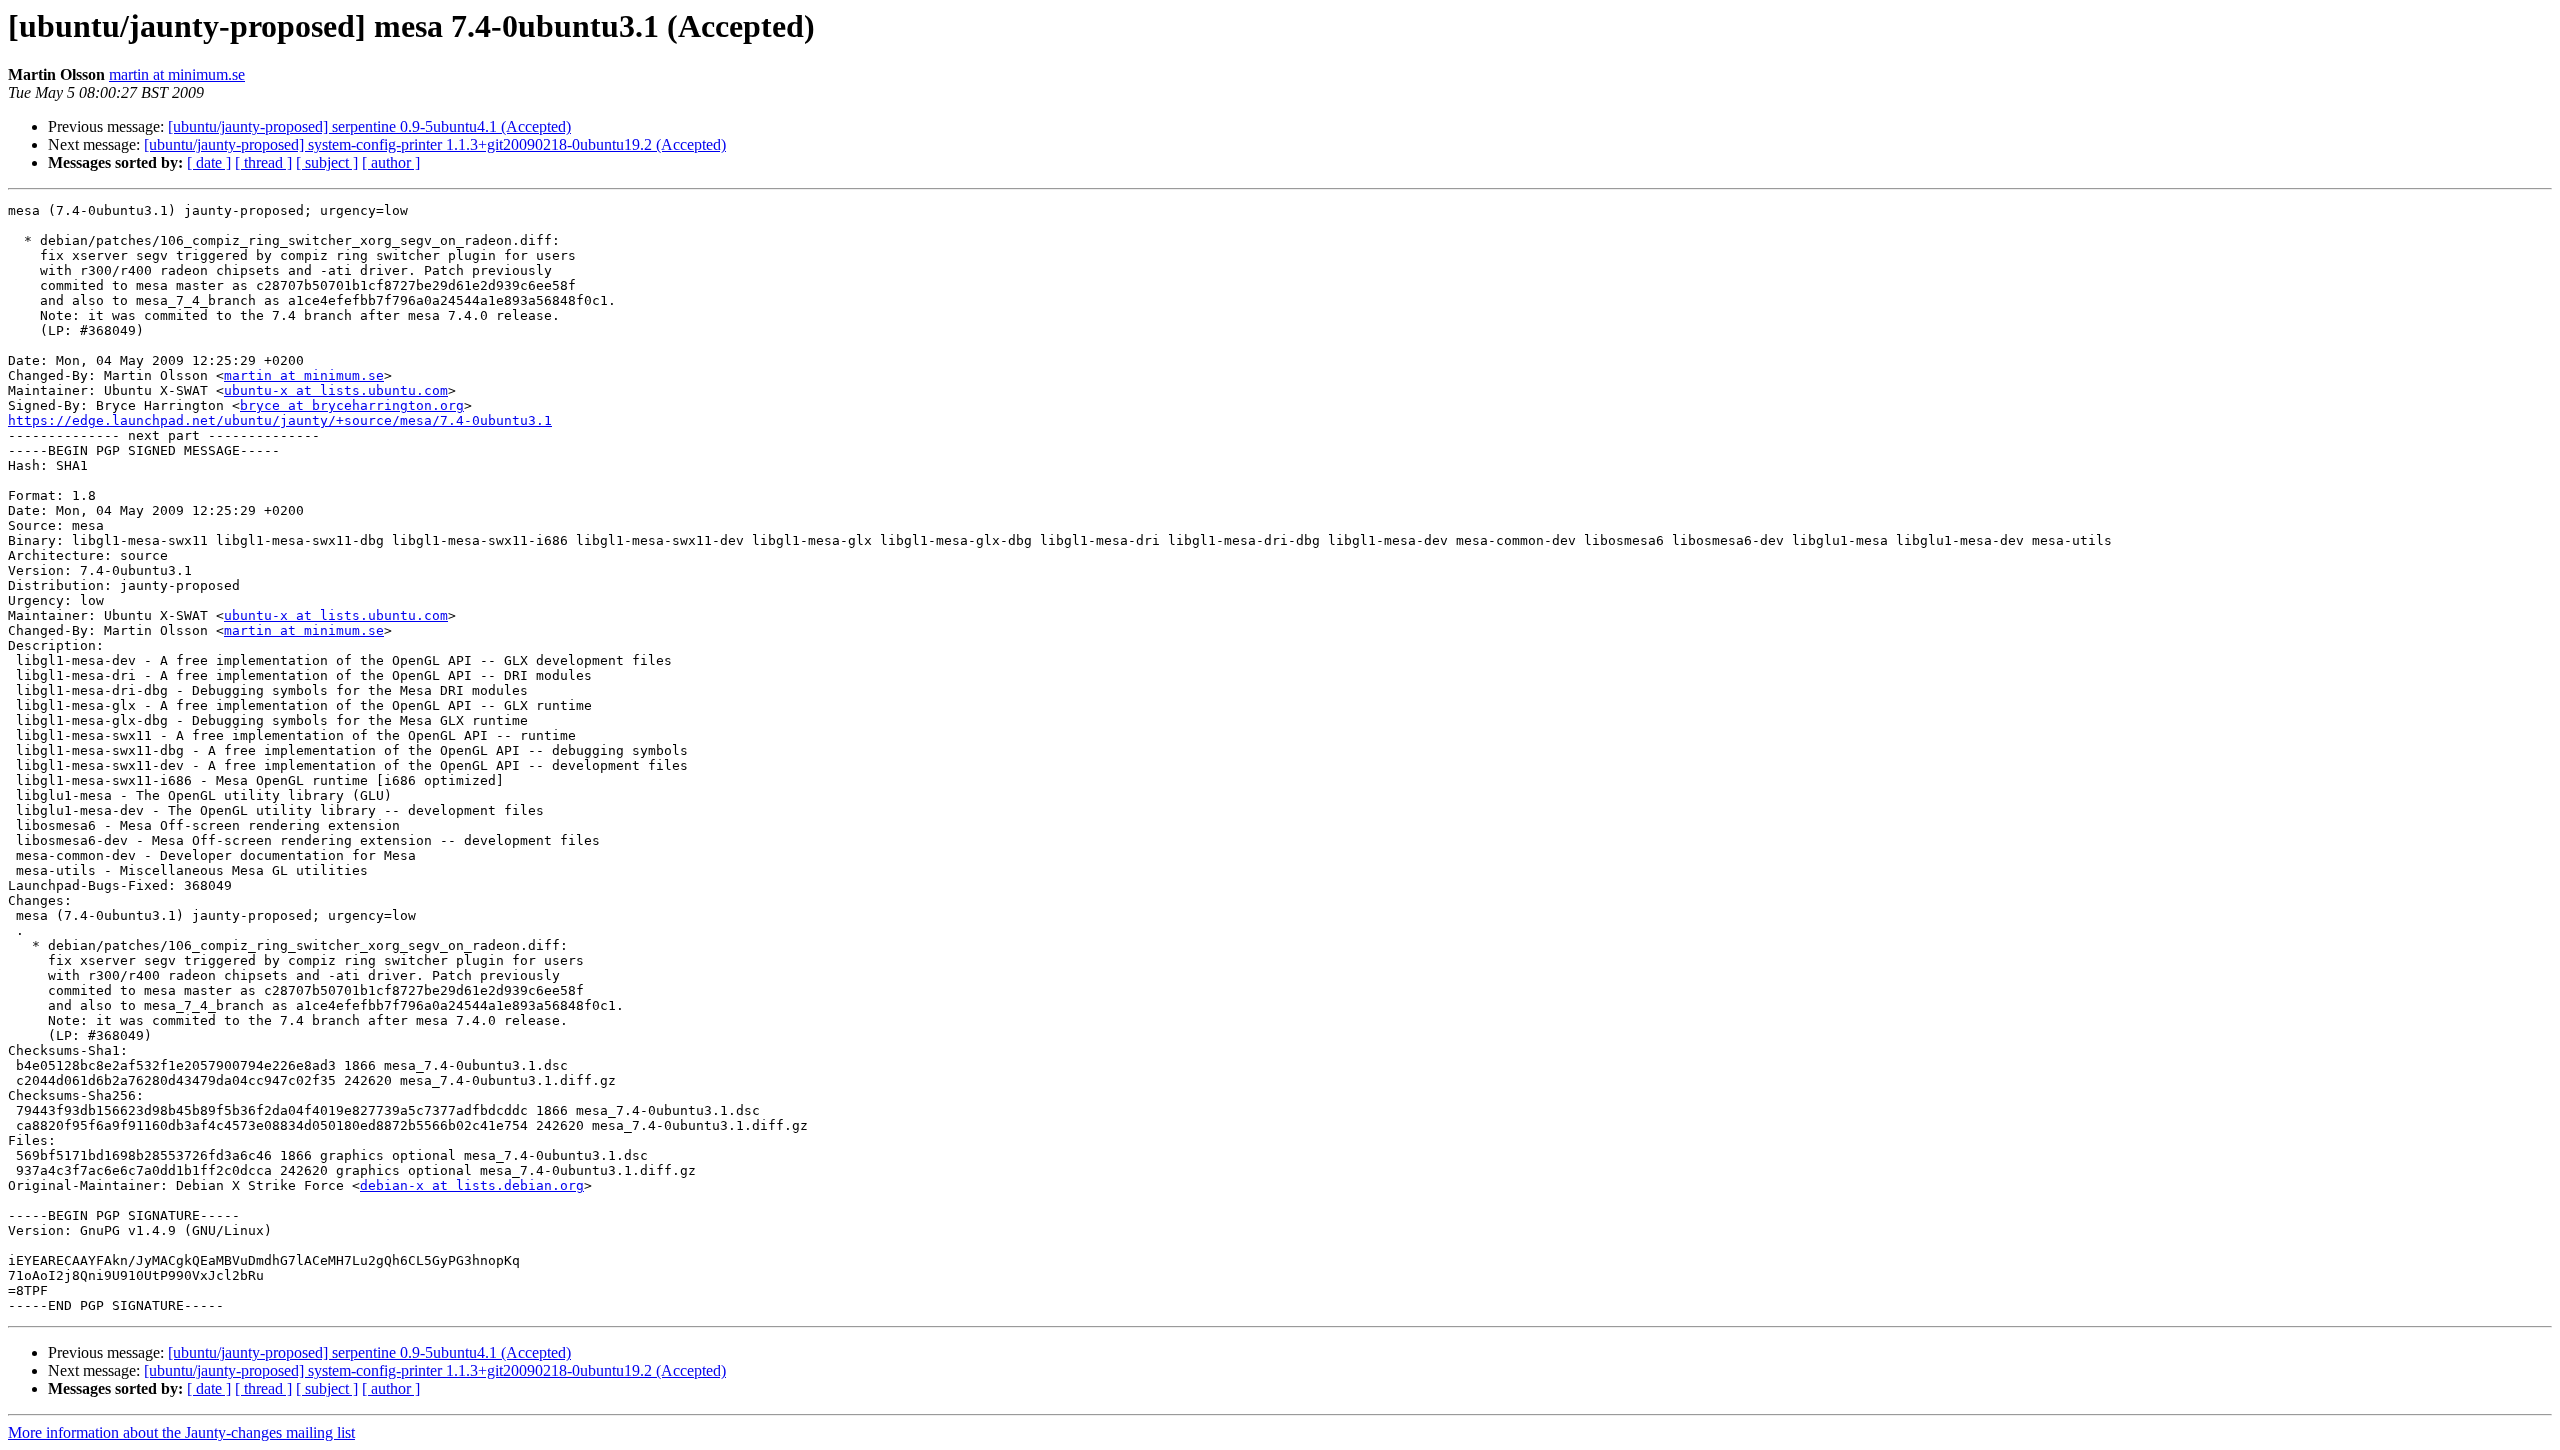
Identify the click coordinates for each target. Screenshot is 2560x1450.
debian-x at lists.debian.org (472, 1185)
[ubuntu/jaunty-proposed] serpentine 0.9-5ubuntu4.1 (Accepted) (369, 126)
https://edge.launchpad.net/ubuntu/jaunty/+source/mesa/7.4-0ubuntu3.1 (280, 420)
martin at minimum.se (177, 74)
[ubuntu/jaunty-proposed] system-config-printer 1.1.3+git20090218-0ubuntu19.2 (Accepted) (435, 144)
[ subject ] (327, 162)
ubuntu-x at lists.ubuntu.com (336, 390)
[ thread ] (263, 162)
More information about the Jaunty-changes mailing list (181, 1432)
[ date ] (209, 162)
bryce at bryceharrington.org (352, 405)
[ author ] (391, 162)
